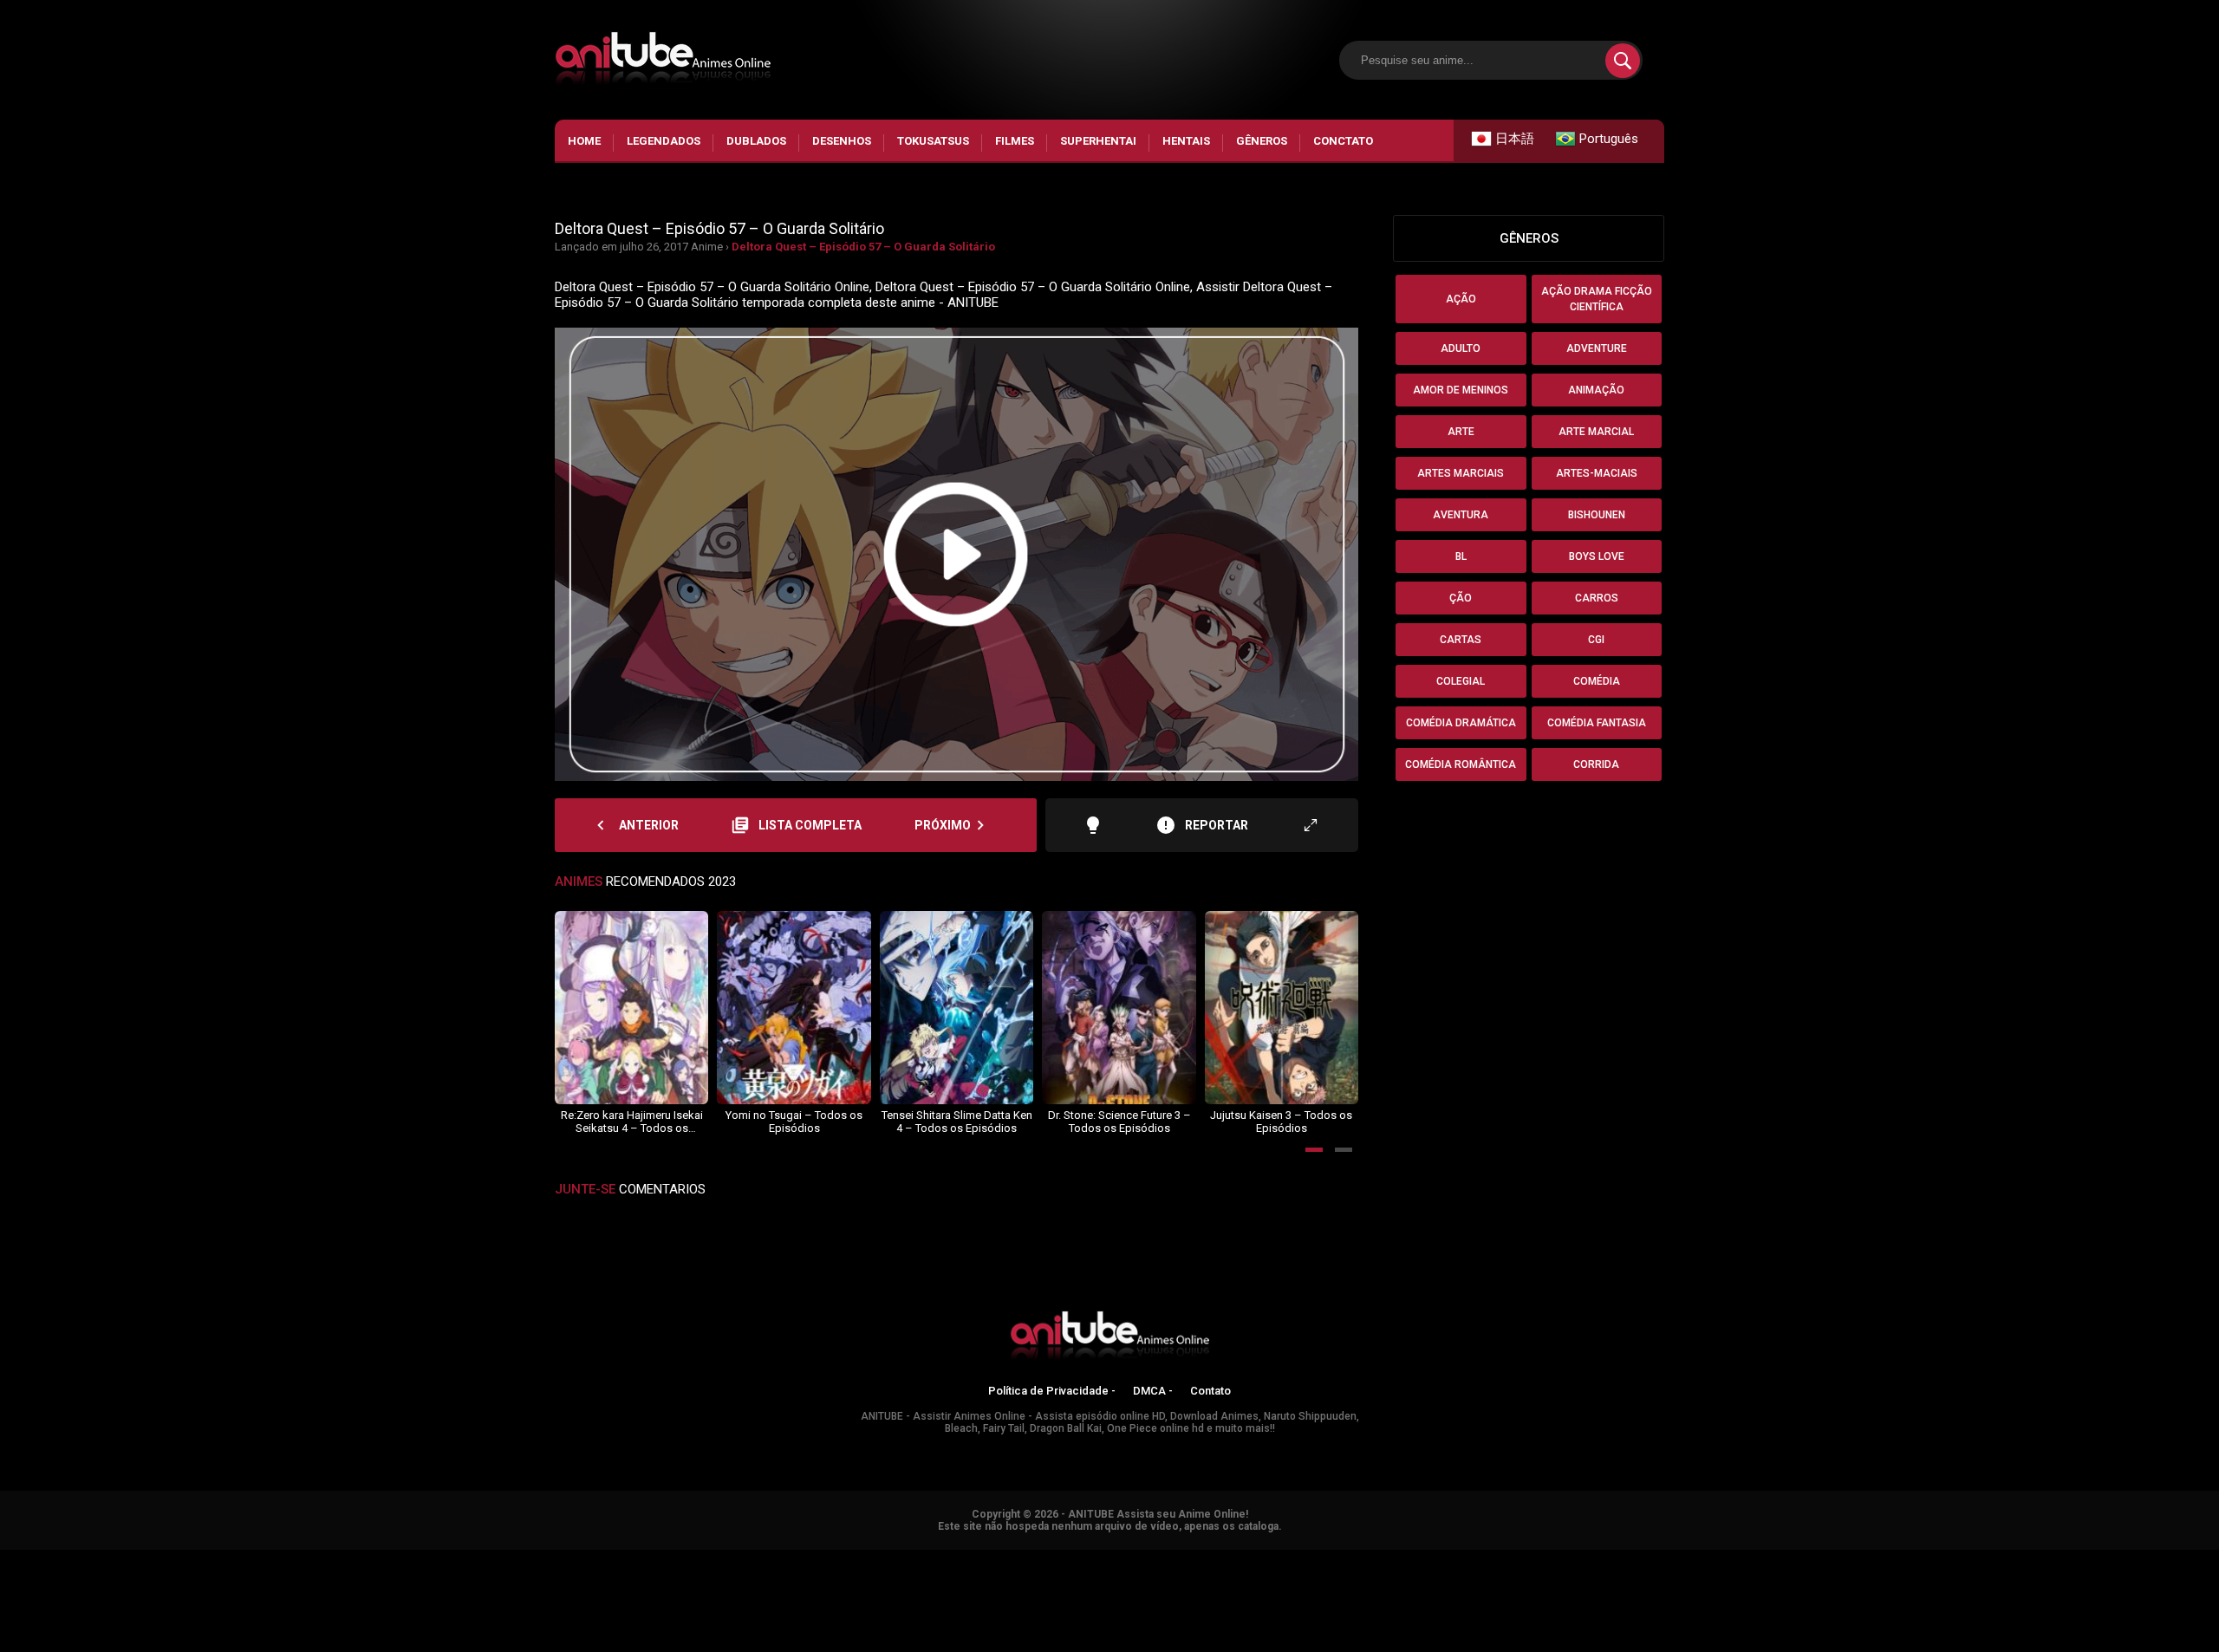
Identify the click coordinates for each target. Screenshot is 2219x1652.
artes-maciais (1597, 473)
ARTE (1461, 432)
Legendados (664, 141)
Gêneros (1262, 141)
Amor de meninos (1461, 390)
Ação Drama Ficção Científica (1597, 299)
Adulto (1461, 348)
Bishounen (1597, 515)
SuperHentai (1098, 141)
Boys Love (1597, 556)
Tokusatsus (933, 141)
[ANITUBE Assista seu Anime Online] (1109, 1338)
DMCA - (1153, 1391)
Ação (1461, 299)
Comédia (1597, 681)
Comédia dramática (1461, 723)
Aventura (1461, 515)
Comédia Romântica (1461, 764)
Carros (1597, 598)
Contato (1210, 1391)
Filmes (1015, 141)
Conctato (1343, 141)
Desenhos (842, 141)
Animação (1596, 390)
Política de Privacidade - (1052, 1391)
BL (1461, 556)
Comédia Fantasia (1597, 723)
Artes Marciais (1461, 473)
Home (584, 141)
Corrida (1596, 764)
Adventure (1597, 348)
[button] (1314, 1150)
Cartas (1461, 640)
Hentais (1186, 141)
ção (1461, 598)
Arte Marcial (1596, 432)
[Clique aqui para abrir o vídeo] (957, 554)
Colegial (1461, 681)
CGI (1596, 640)
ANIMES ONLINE (46, 1558)
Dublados (756, 141)
